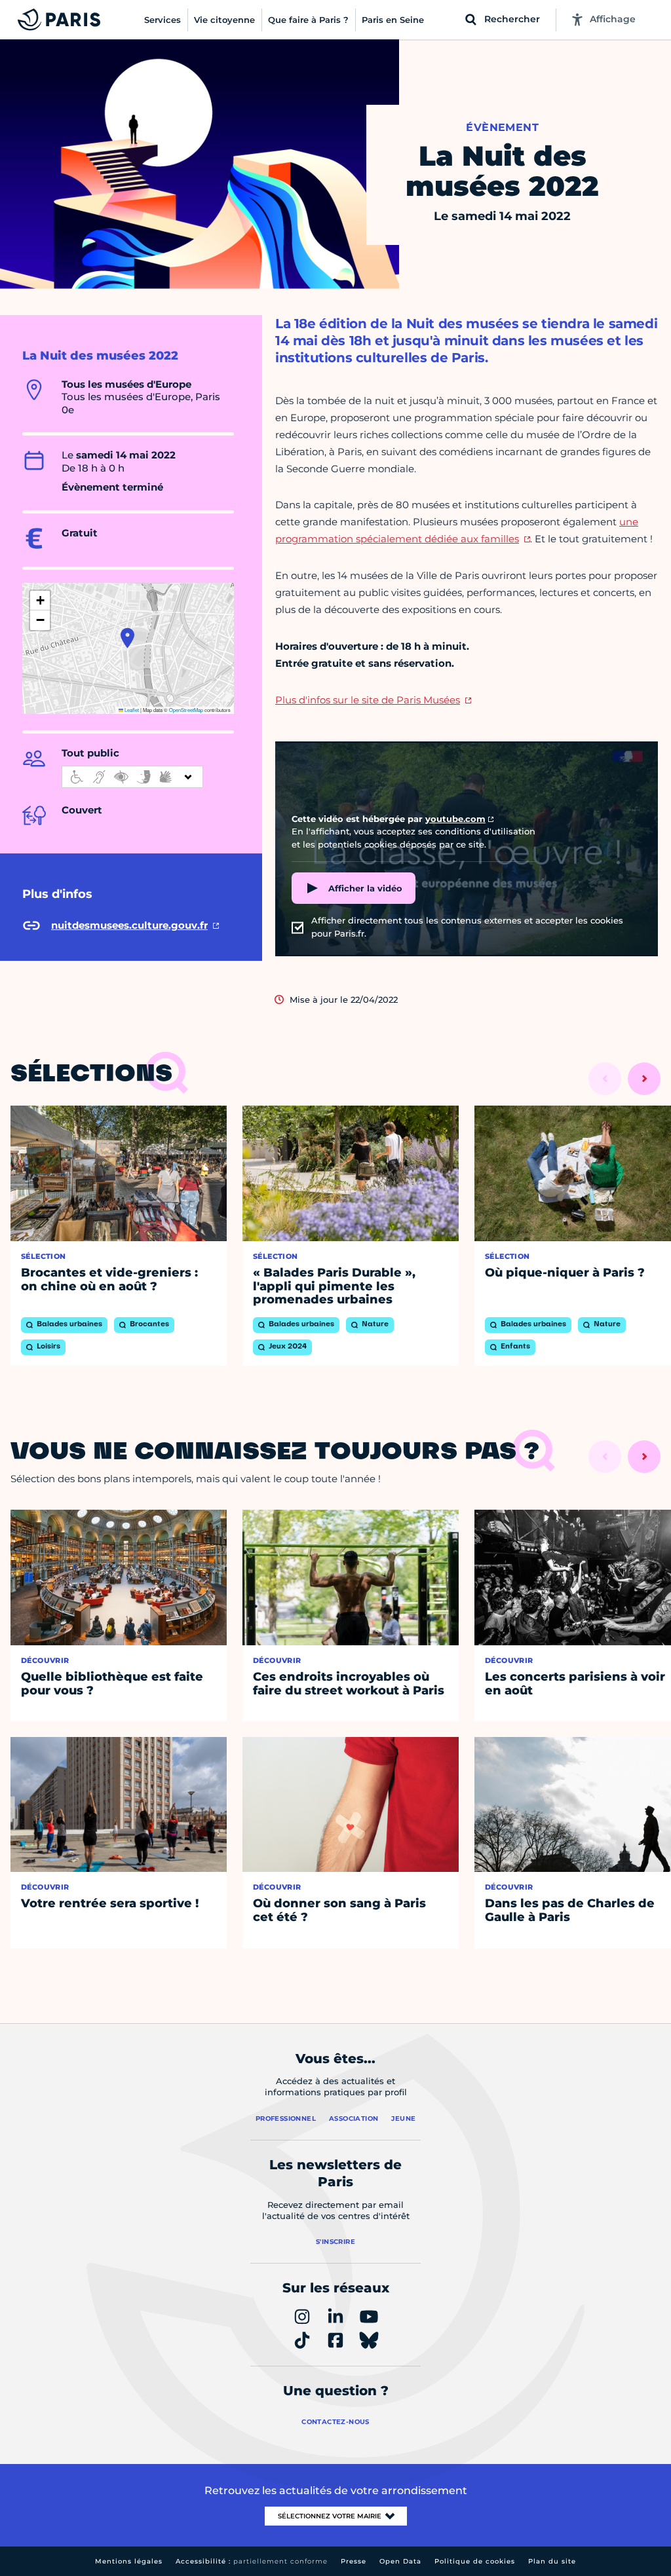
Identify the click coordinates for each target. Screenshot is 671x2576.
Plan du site (552, 2561)
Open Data (400, 2561)
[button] (127, 638)
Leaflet (131, 710)
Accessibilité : (252, 2561)
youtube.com (455, 819)
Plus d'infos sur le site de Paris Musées (368, 700)
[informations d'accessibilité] (132, 777)
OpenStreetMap (186, 710)
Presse (354, 2561)
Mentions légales (129, 2561)
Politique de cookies (475, 2561)
